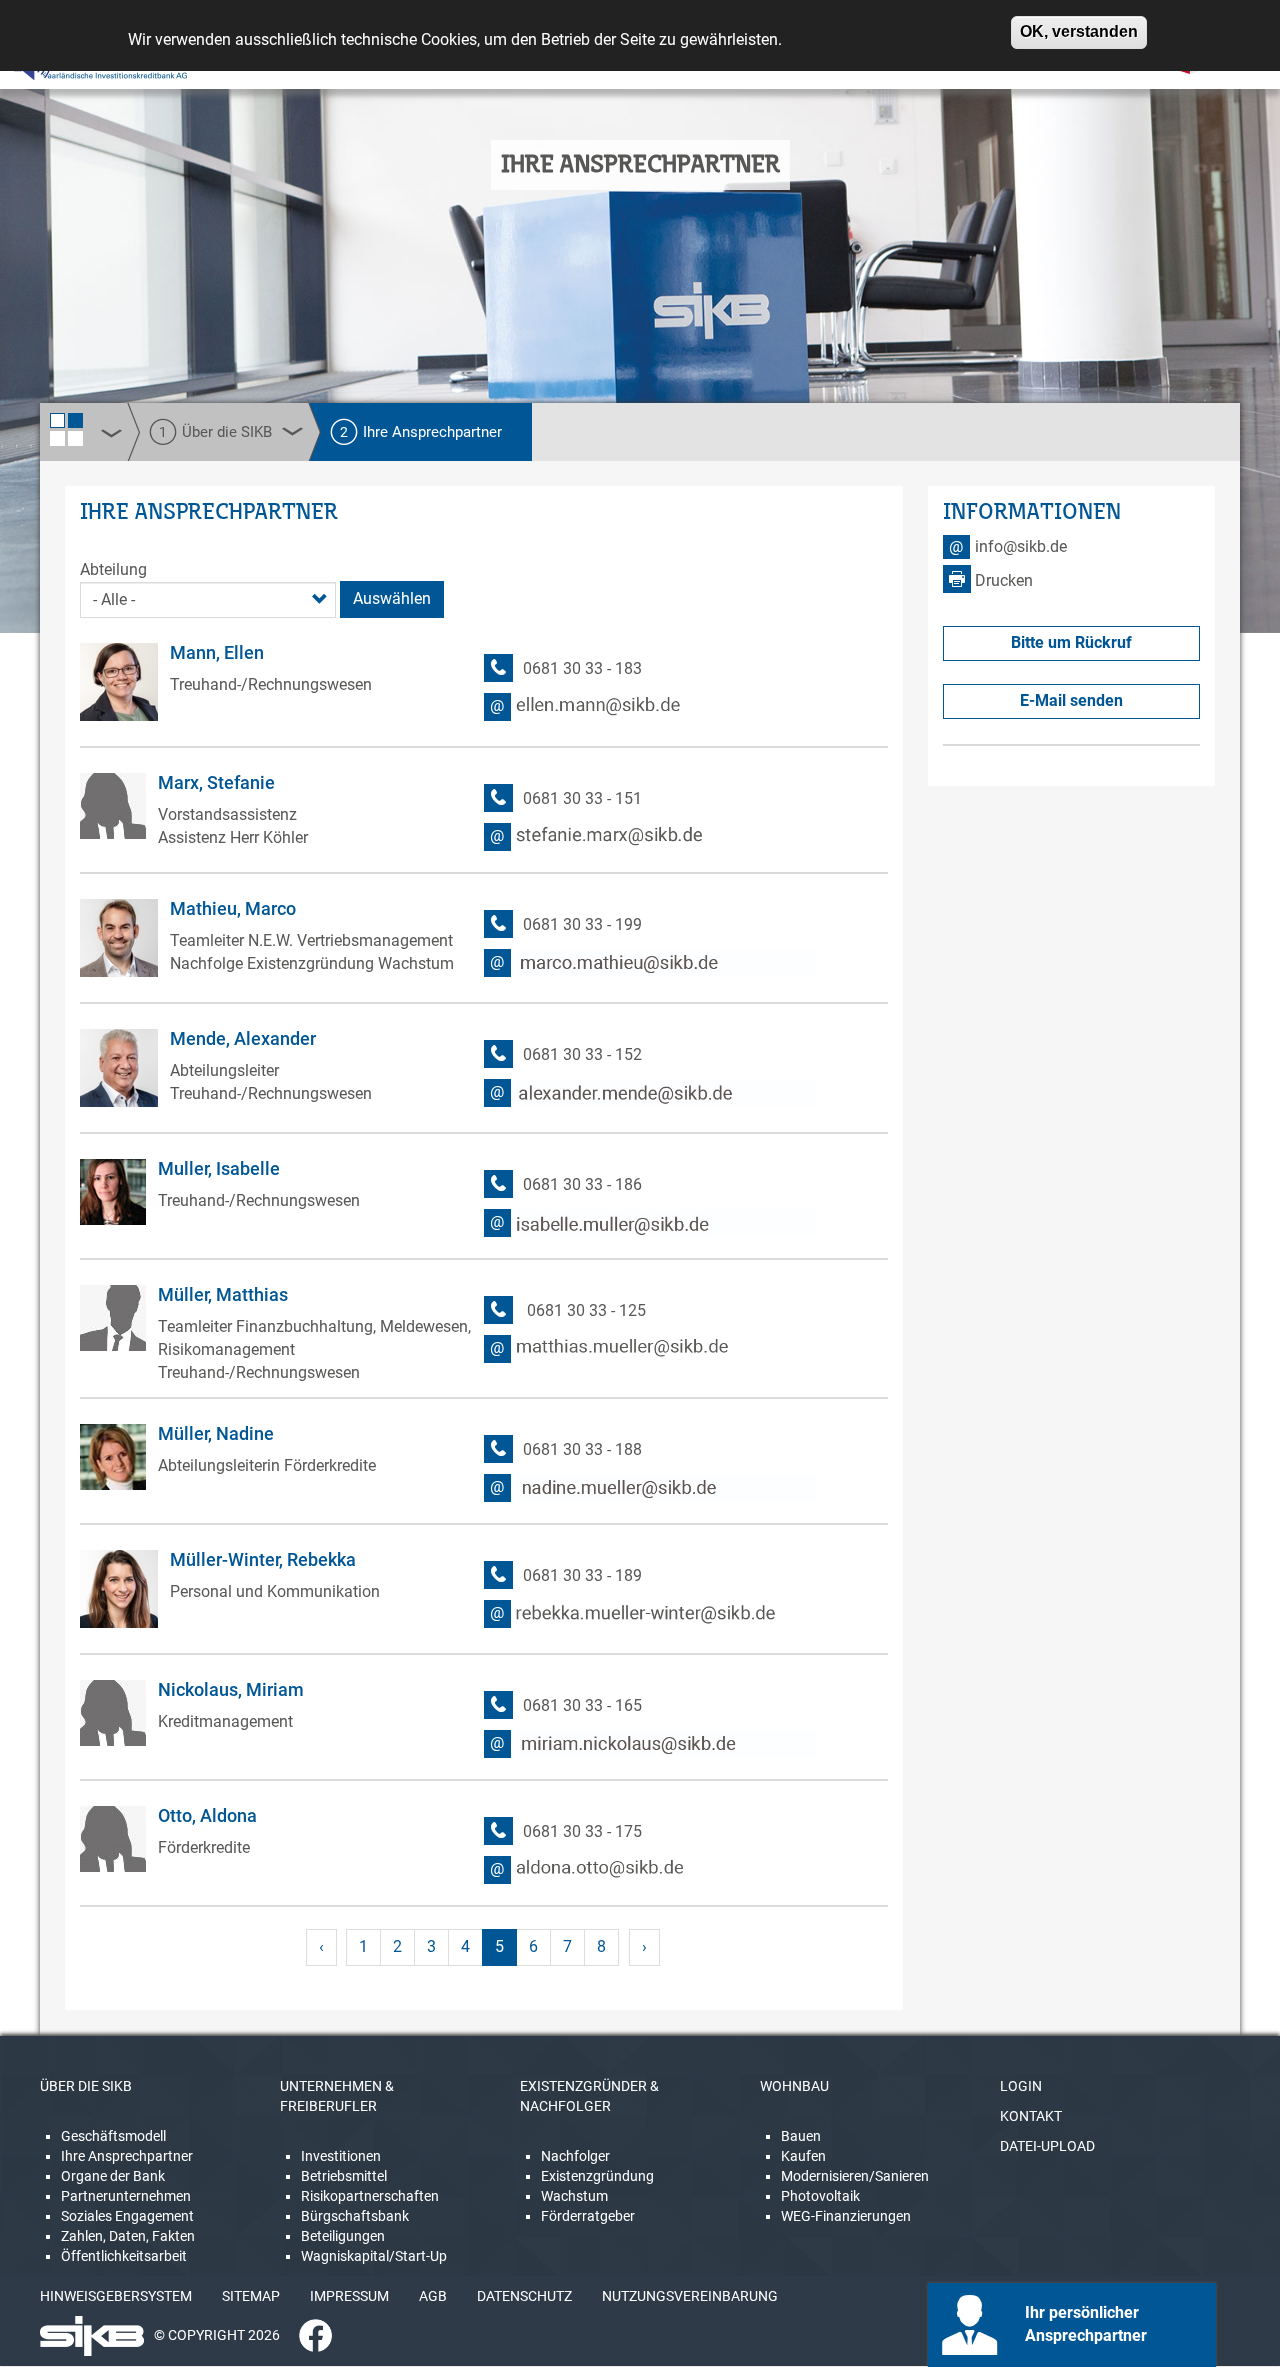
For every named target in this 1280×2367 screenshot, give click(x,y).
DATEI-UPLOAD (1047, 2146)
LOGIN (1021, 2086)
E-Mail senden (1071, 700)
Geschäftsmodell (113, 2136)
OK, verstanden (1079, 31)
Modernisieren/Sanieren (855, 2176)
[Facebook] (308, 2334)
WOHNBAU (794, 2086)
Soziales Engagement (127, 2216)
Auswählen (392, 598)
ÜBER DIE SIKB (86, 2086)
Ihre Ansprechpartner (127, 2156)
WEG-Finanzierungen (846, 2216)
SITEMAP (251, 2296)
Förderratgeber (588, 2216)
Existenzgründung (597, 2176)
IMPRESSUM (349, 2296)
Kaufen (803, 2156)
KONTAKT (1031, 2116)
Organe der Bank (113, 2176)
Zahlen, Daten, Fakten (128, 2236)
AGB (433, 2296)
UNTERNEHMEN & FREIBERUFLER (337, 2096)
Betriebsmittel (344, 2176)
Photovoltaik (820, 2196)
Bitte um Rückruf (1071, 642)
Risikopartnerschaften (370, 2196)
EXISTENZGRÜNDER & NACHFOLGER (589, 2096)
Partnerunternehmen (126, 2196)
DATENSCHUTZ (524, 2296)
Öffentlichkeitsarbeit (124, 2256)
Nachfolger (575, 2156)
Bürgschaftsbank (355, 2216)
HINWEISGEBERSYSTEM (116, 2296)
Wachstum (574, 2196)
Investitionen (341, 2156)
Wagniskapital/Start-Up (374, 2256)
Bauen (801, 2136)
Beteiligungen (343, 2236)
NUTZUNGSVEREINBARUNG (690, 2296)
